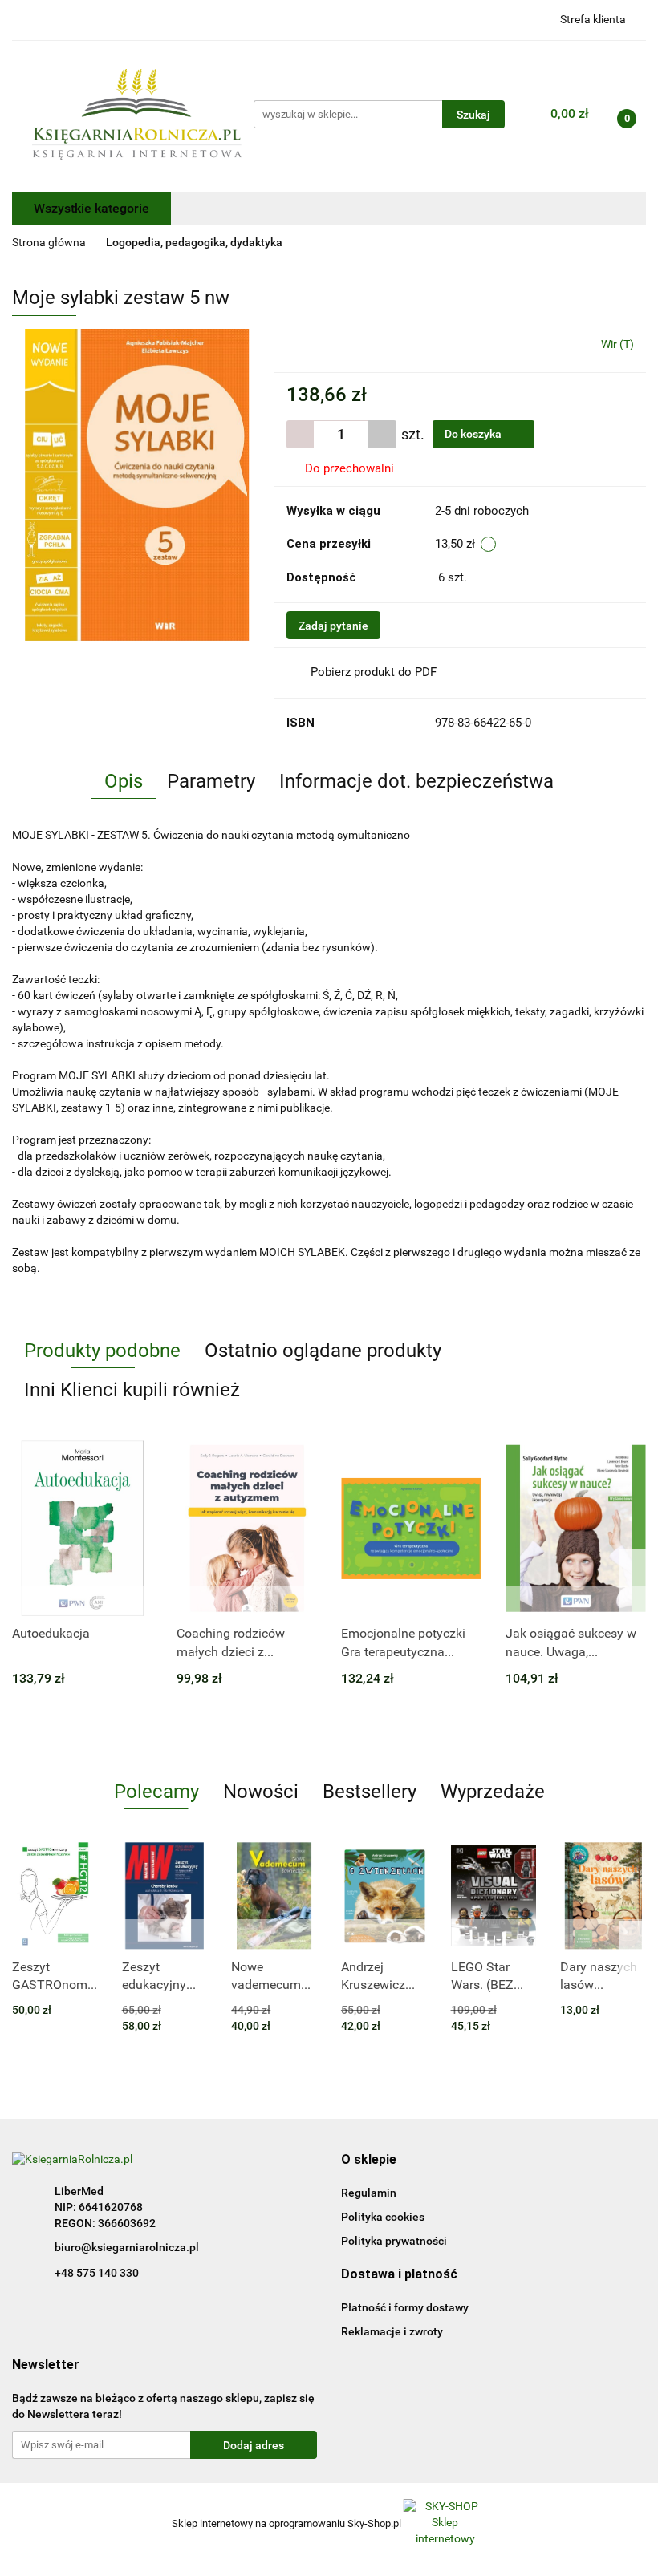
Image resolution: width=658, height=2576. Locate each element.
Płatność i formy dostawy (405, 2307)
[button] (369, 2160)
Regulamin (369, 2193)
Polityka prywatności (394, 2241)
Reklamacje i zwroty (392, 2331)
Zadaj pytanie (333, 626)
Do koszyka (474, 434)
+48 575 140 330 (97, 2273)
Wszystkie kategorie (91, 208)
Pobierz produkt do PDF (374, 672)
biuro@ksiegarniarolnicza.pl (127, 2247)
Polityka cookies (383, 2217)
